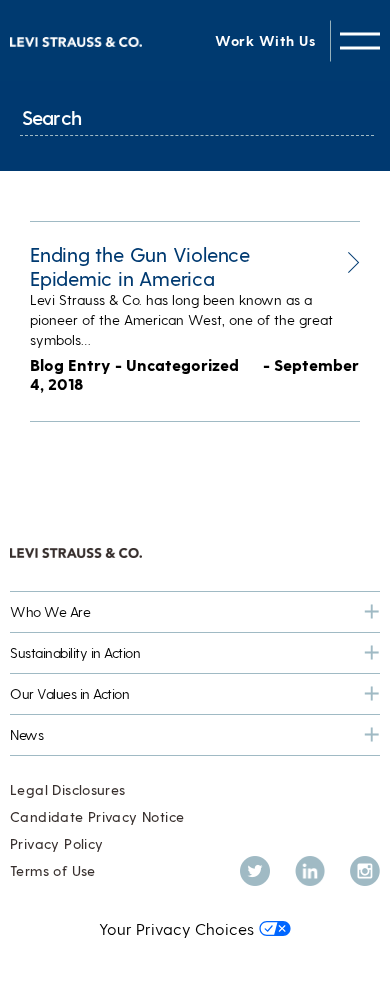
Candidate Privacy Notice (97, 816)
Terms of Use (53, 870)
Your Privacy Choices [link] (176, 928)
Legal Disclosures (68, 789)
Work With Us (265, 40)
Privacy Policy (56, 843)
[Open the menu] (360, 40)
